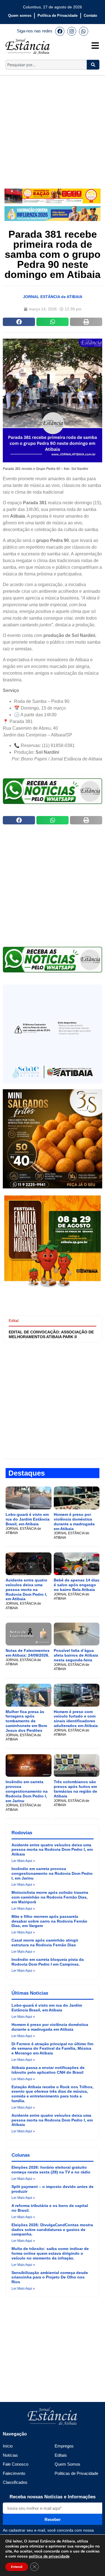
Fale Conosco (16, 2464)
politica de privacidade (49, 2556)
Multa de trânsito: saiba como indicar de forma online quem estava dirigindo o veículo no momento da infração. (50, 2253)
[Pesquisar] (93, 65)
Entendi (17, 2567)
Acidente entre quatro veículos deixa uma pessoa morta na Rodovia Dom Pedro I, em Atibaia (26, 1589)
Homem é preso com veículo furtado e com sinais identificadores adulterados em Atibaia (76, 1719)
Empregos (64, 2446)
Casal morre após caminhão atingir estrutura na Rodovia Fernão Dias (45, 1943)
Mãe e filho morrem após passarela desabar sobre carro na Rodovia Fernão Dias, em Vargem (49, 1921)
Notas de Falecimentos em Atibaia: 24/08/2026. (28, 1653)
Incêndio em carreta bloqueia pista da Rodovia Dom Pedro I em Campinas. (48, 1962)
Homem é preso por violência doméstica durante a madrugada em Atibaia (74, 1521)
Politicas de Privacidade (76, 2473)
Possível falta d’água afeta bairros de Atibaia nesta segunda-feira (76, 1655)
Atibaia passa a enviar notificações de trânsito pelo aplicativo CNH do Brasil (48, 2070)
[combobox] (46, 65)
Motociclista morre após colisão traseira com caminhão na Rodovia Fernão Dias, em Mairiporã (50, 1897)
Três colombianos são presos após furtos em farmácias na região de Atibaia (75, 1789)
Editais (61, 2455)
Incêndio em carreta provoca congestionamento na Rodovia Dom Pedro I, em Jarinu (27, 1791)
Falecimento (14, 2473)
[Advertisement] (53, 128)
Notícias (10, 2455)
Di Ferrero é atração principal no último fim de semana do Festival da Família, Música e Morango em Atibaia (52, 2049)
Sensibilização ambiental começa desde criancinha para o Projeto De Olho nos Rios (50, 2277)
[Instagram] (72, 31)
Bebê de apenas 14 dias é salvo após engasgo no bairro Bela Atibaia (77, 1585)
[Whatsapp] (83, 31)
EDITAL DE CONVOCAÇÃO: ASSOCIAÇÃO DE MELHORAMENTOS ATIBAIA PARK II (51, 1334)
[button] (19, 322)
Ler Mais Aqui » (23, 1861)
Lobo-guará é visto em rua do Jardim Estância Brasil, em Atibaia (28, 1519)
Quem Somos (67, 2464)
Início (8, 2446)
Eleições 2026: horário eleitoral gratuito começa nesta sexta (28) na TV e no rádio (51, 2170)
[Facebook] (60, 31)
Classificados (15, 2482)
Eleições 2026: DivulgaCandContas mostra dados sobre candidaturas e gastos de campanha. (52, 2230)
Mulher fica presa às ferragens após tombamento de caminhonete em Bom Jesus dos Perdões (26, 1721)
